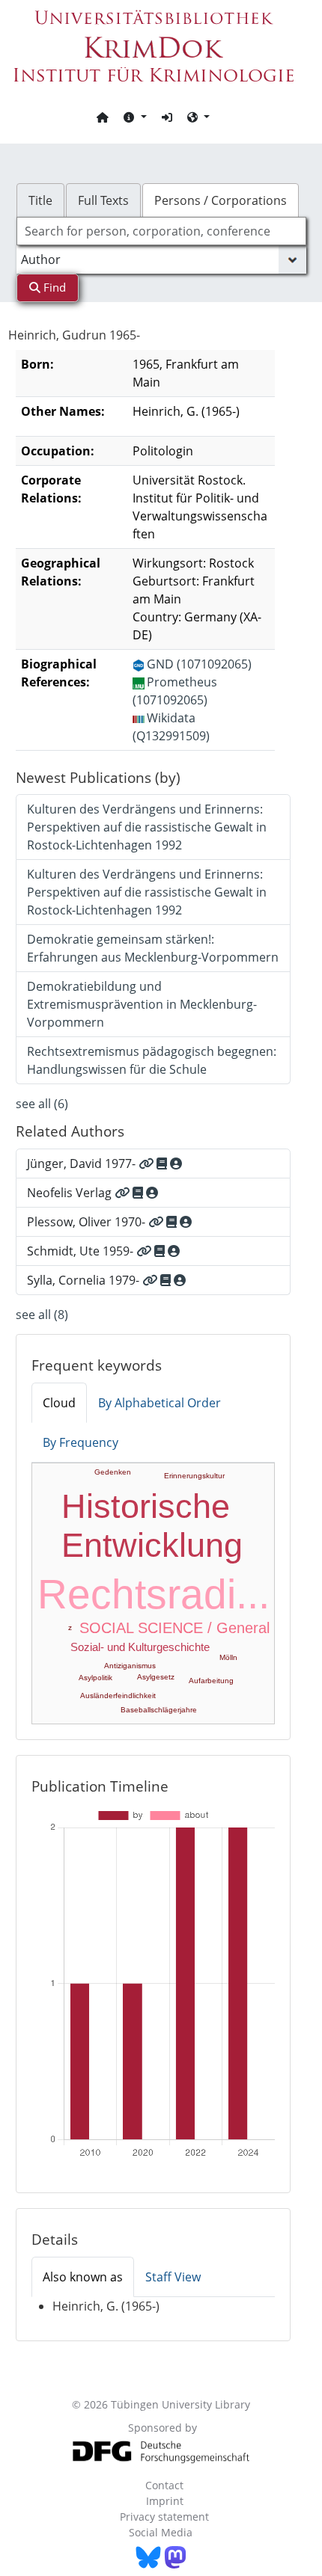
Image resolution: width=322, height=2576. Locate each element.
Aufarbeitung (211, 1681)
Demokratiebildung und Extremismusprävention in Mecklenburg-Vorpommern (142, 1004)
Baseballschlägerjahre (159, 1710)
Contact (164, 2485)
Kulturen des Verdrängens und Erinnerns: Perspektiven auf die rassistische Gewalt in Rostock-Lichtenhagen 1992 (147, 827)
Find (53, 287)
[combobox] (161, 231)
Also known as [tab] (83, 2277)
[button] (135, 117)
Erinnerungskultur (194, 1476)
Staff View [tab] (173, 2277)
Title (40, 200)
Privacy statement (164, 2517)
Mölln (228, 1657)
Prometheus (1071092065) (175, 691)
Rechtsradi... (154, 1594)
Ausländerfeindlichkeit (118, 1696)
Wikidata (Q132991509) (171, 727)
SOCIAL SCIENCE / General (174, 1628)
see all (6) (42, 1104)
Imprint (165, 2501)
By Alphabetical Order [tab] (160, 1403)
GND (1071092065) (199, 664)
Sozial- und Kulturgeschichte (140, 1647)
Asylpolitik (95, 1678)
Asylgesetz (156, 1677)
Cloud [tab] (59, 1403)
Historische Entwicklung (152, 1526)
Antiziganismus (130, 1666)
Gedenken (113, 1472)
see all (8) (42, 1315)
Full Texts (103, 200)
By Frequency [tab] (80, 1442)
